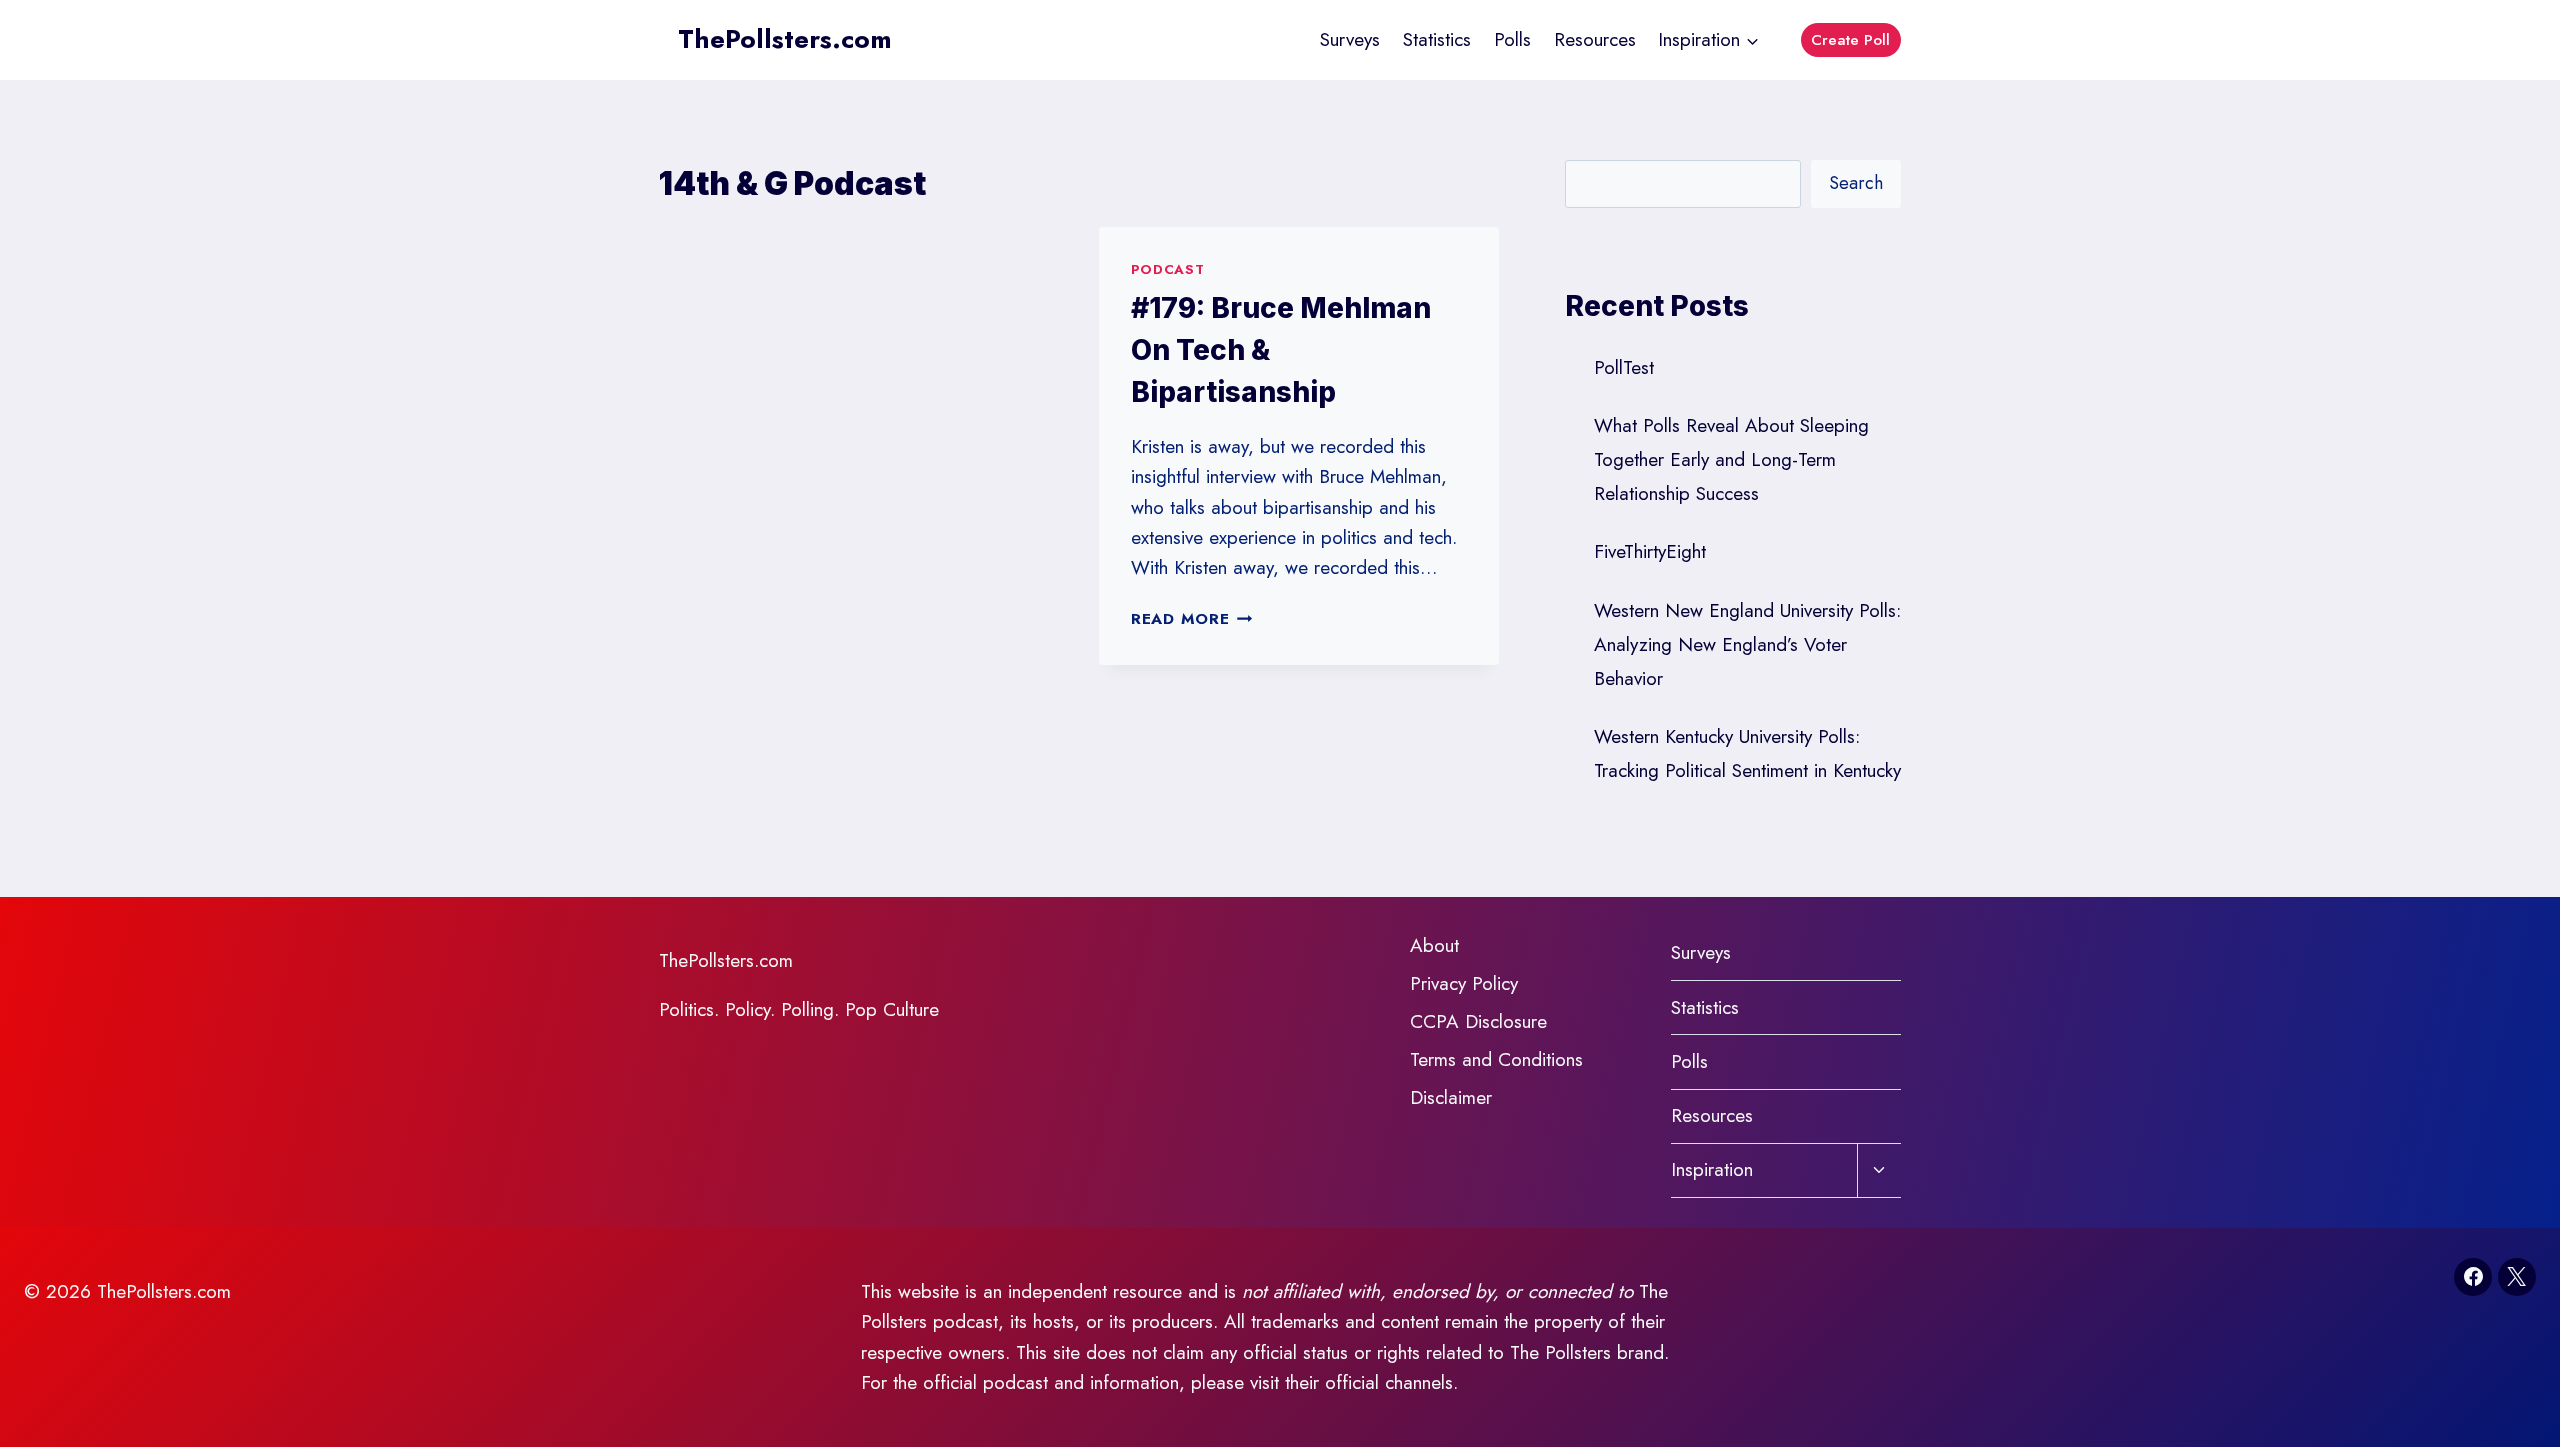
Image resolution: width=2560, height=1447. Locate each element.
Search (1856, 183)
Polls (1512, 39)
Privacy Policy (1464, 983)
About (1434, 945)
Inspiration (1712, 1169)
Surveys (1350, 39)
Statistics (1437, 39)
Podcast (1168, 269)
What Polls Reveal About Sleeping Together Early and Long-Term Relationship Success (1731, 459)
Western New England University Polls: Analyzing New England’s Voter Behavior (1747, 644)
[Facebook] (2473, 1277)
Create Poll (1850, 40)
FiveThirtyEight (1650, 551)
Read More (1192, 619)
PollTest (1624, 367)
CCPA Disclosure (1478, 1021)
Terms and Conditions (1496, 1059)
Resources (1595, 39)
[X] (2517, 1277)
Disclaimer (1451, 1097)
